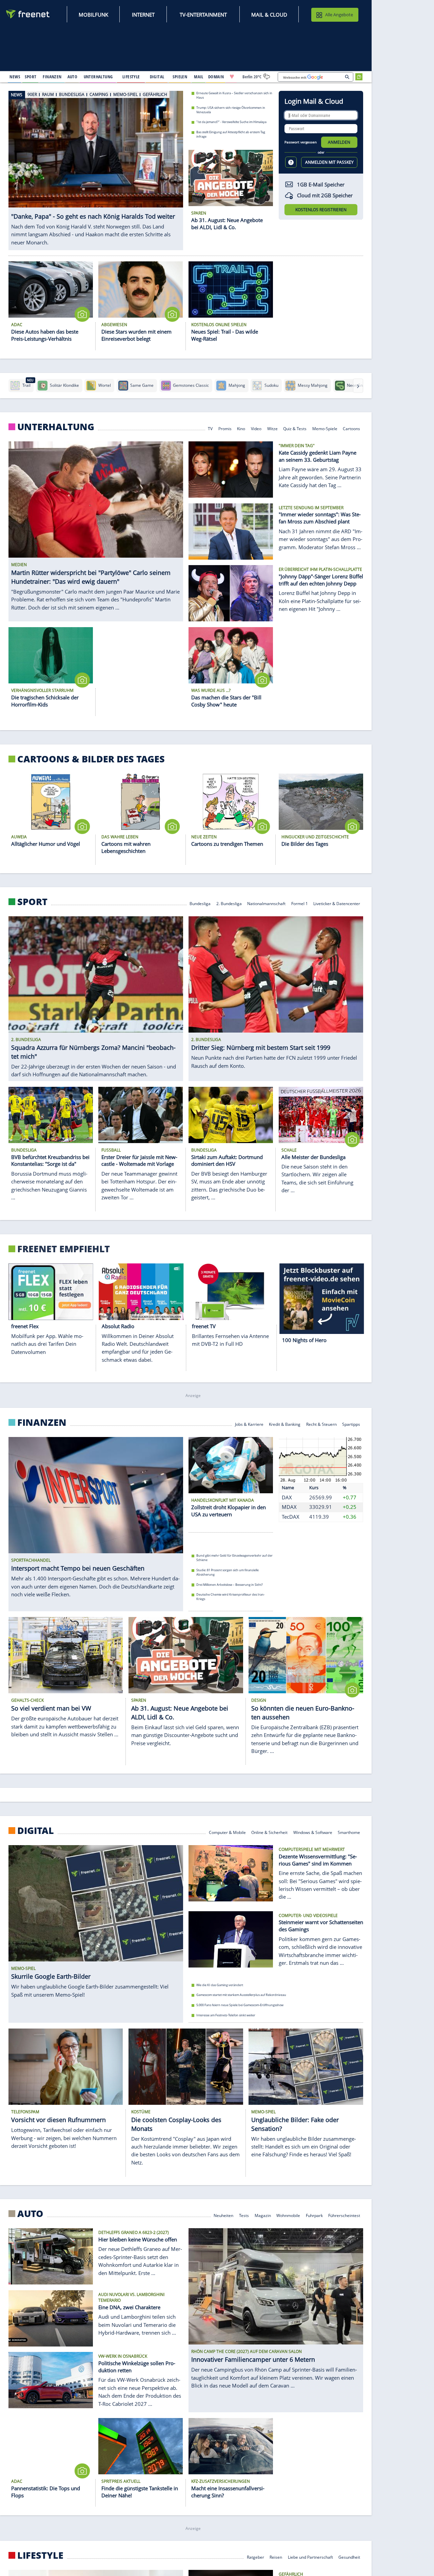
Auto (30, 2214)
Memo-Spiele (325, 428)
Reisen (276, 2557)
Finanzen (42, 1422)
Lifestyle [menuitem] (131, 77)
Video (256, 428)
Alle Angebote (339, 15)
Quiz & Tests (295, 428)
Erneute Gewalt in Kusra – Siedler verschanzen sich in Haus (234, 95)
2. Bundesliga (229, 903)
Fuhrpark (314, 2215)
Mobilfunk (93, 15)
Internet (143, 15)
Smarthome (349, 1832)
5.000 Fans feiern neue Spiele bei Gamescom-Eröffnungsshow (240, 2005)
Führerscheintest (344, 2215)
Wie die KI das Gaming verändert (220, 1985)
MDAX (289, 1507)
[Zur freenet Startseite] (28, 14)
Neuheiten (223, 2215)
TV (210, 428)
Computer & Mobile (227, 1832)
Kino (241, 428)
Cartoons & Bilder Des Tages (91, 759)
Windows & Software (313, 1832)
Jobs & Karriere (249, 1424)
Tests (244, 2215)
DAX (287, 1497)
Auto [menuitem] (73, 77)
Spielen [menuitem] (180, 77)
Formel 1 (300, 903)
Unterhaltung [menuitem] (98, 77)
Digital (36, 1831)
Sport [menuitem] (31, 77)
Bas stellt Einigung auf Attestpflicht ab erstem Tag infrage (231, 134)
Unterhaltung (56, 427)
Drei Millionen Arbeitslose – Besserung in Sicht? (230, 1585)
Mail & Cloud (269, 15)
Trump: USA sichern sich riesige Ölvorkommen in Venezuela (231, 109)
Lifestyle (40, 2555)
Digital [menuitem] (157, 77)
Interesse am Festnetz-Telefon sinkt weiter (226, 2015)
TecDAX (291, 1517)
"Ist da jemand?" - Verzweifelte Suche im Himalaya (231, 122)
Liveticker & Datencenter (337, 903)
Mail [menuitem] (199, 77)
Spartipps (351, 1424)
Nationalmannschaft (266, 903)
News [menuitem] (15, 77)
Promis (225, 428)
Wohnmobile (288, 2215)
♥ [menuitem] (232, 77)
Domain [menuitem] (216, 77)
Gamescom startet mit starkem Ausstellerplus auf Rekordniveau (241, 1995)
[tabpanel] (96, 170)
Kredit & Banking (285, 1424)
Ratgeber (255, 2557)
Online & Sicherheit (269, 1832)
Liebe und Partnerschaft (310, 2557)
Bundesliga (200, 903)
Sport (32, 902)
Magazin (263, 2215)
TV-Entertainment (203, 15)
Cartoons (351, 428)
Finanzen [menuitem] (52, 77)
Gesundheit (349, 2557)
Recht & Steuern (321, 1424)
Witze (272, 428)
